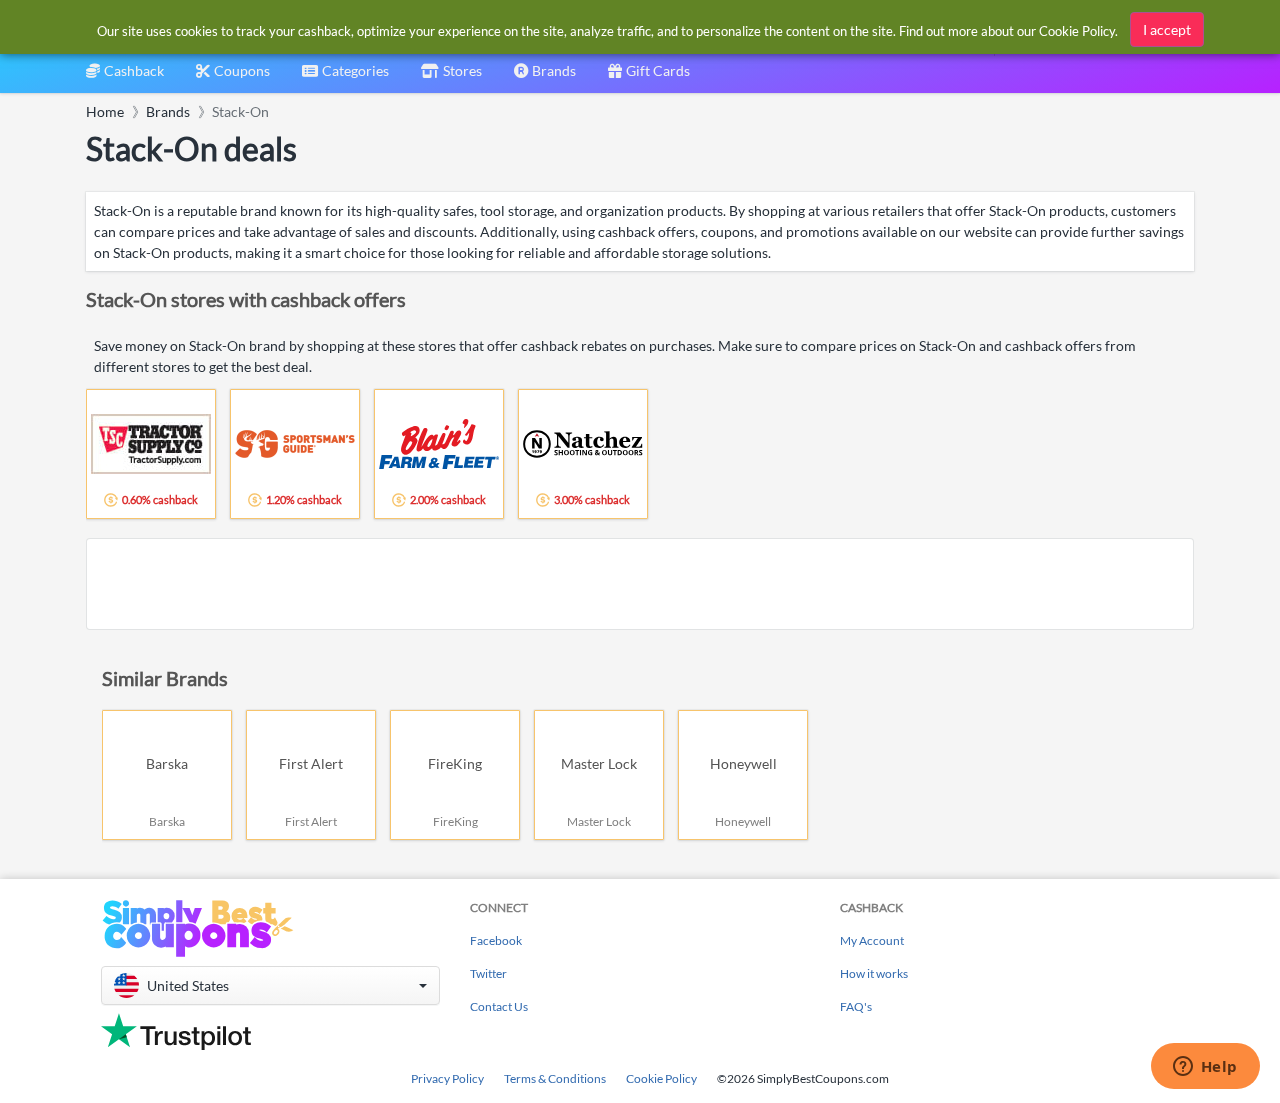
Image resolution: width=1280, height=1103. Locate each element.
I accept (1167, 29)
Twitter (488, 973)
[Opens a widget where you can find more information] (1205, 1068)
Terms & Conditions (555, 1078)
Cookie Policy (661, 1078)
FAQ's (856, 1006)
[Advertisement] (640, 584)
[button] (270, 985)
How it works (874, 973)
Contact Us (499, 1006)
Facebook (496, 940)
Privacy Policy (447, 1078)
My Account (872, 940)
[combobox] (345, 77)
